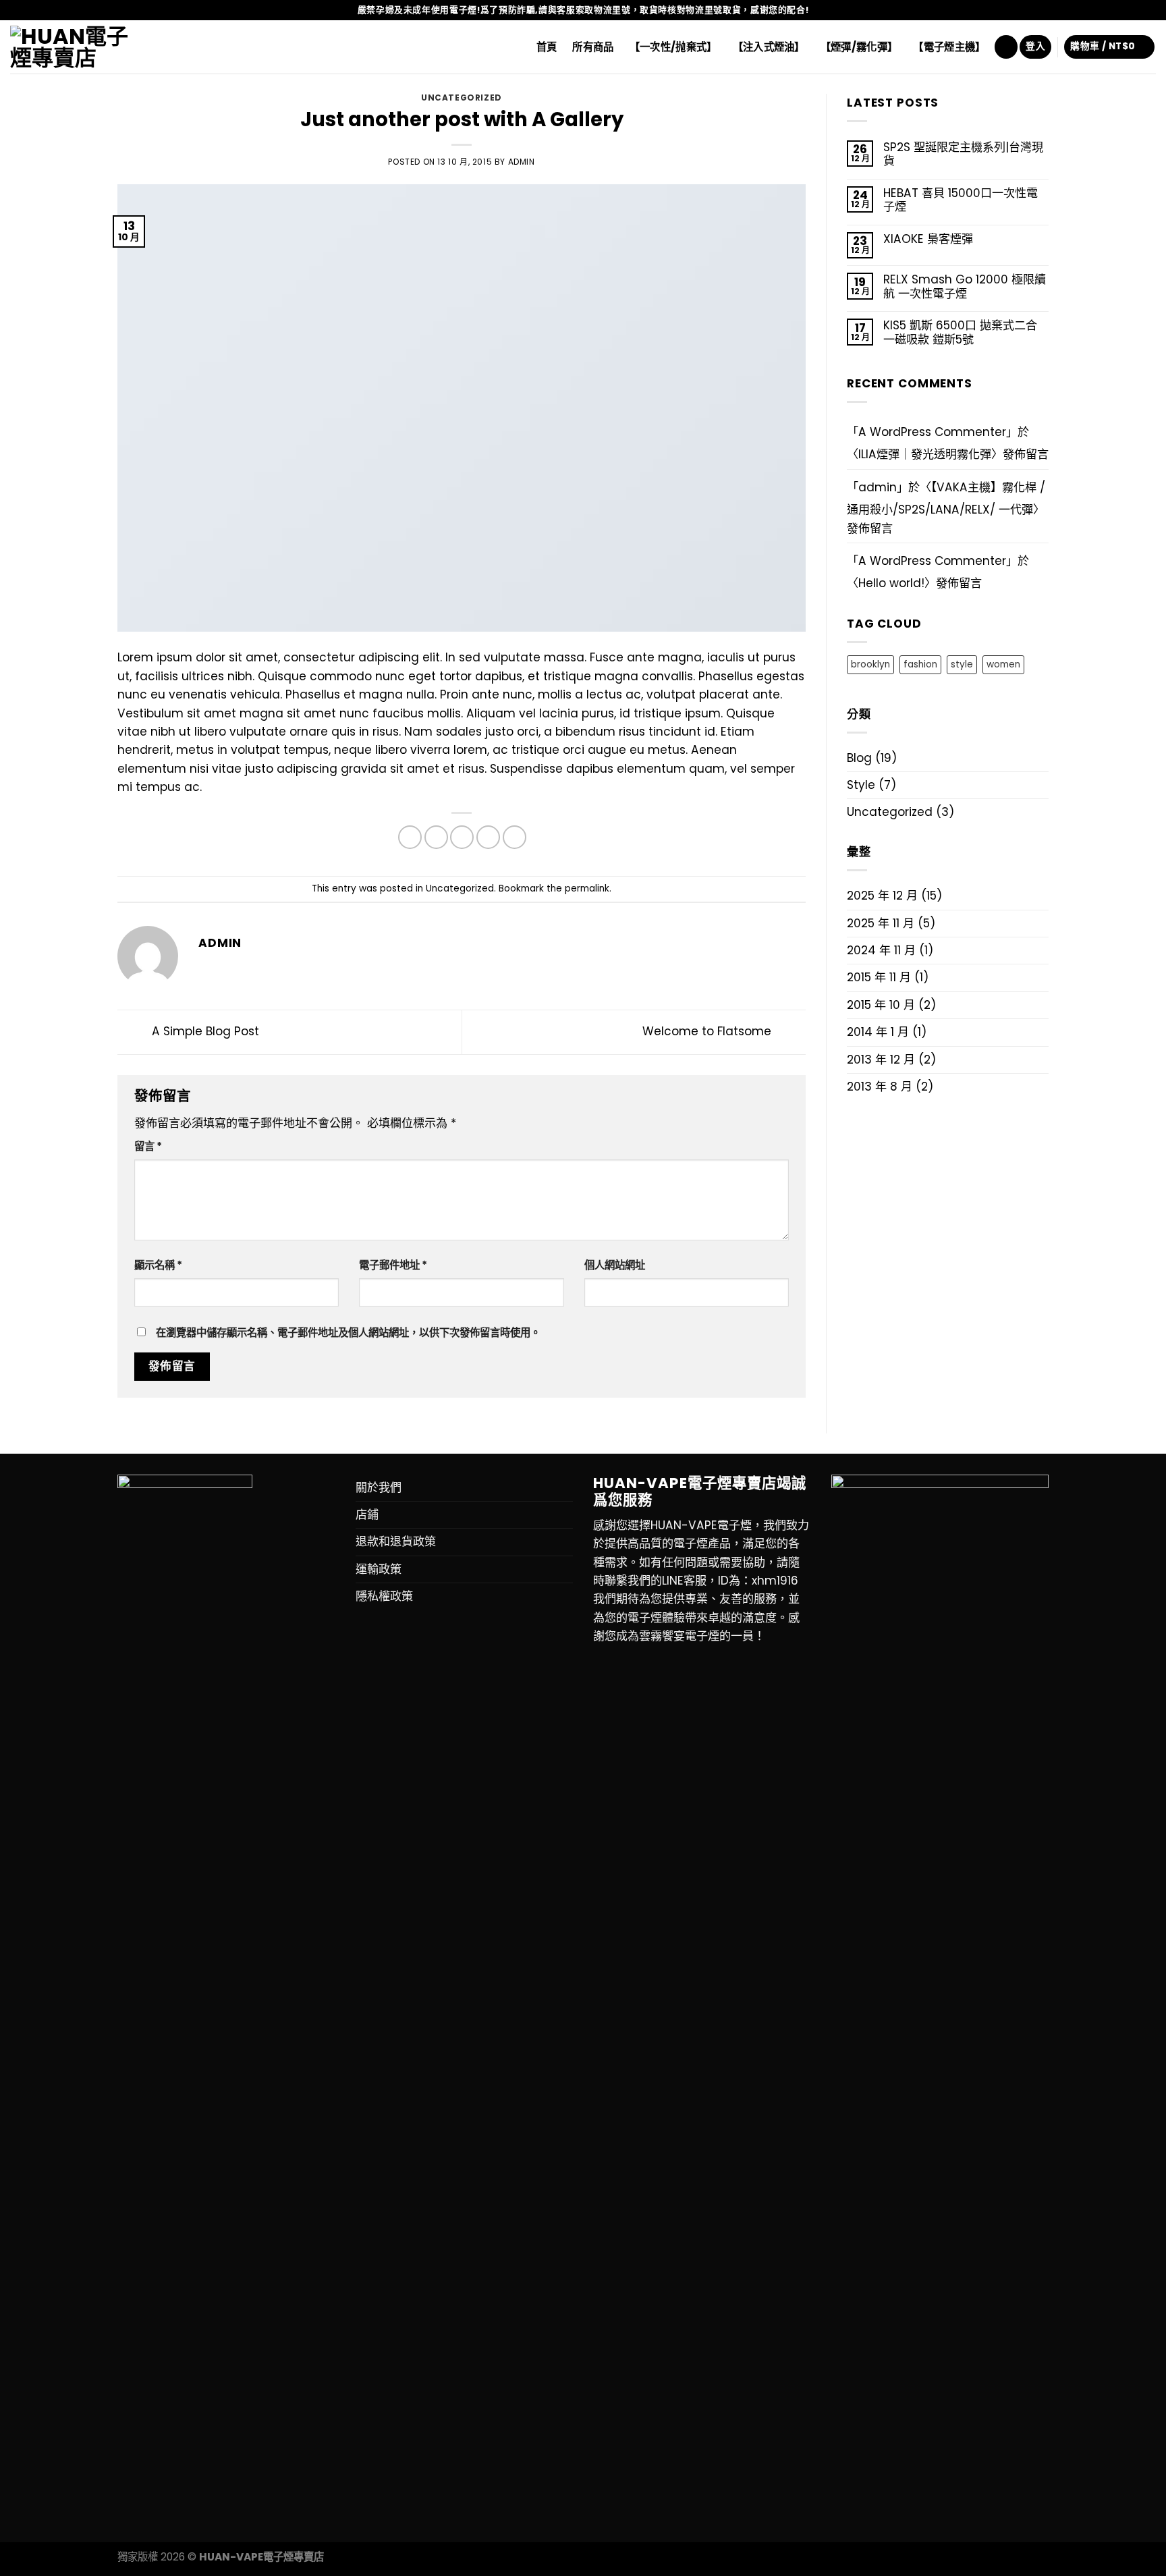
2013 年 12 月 (881, 1060)
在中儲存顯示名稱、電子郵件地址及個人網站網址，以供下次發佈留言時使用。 (348, 1333)
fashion (920, 664)
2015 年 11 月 (879, 977)
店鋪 (367, 1514)
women (1003, 664)
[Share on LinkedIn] (515, 837)
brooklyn (870, 664)
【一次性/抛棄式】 (673, 47)
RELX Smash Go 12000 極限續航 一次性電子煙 (965, 286)
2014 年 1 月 (878, 1032)
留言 (148, 1146)
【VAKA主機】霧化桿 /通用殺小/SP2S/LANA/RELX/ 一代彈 (946, 498)
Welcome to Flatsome (709, 1032)
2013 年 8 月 (880, 1087)
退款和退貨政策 (396, 1541)
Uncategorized (462, 98)
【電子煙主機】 (949, 47)
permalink (587, 888)
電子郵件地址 (393, 1265)
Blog (859, 758)
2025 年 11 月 (881, 923)
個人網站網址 (615, 1265)
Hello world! (891, 583)
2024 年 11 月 (881, 950)
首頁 (547, 47)
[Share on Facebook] (410, 837)
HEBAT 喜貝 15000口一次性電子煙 (961, 200)
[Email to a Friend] (462, 837)
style (962, 664)
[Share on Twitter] (436, 837)
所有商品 (593, 47)
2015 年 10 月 (881, 1005)
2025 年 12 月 (882, 896)
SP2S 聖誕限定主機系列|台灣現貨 (963, 154)
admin (522, 162)
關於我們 (379, 1487)
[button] (702, 1492)
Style (861, 785)
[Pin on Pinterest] (488, 837)
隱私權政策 (384, 1596)
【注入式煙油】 (769, 47)
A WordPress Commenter (932, 561)
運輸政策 (379, 1569)
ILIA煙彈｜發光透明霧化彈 (925, 454)
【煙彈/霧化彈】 (859, 47)
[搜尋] (1006, 47)
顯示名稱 (158, 1265)
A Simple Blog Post (204, 1032)
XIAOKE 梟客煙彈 (928, 239)
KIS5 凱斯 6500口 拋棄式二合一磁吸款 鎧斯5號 (960, 332)
